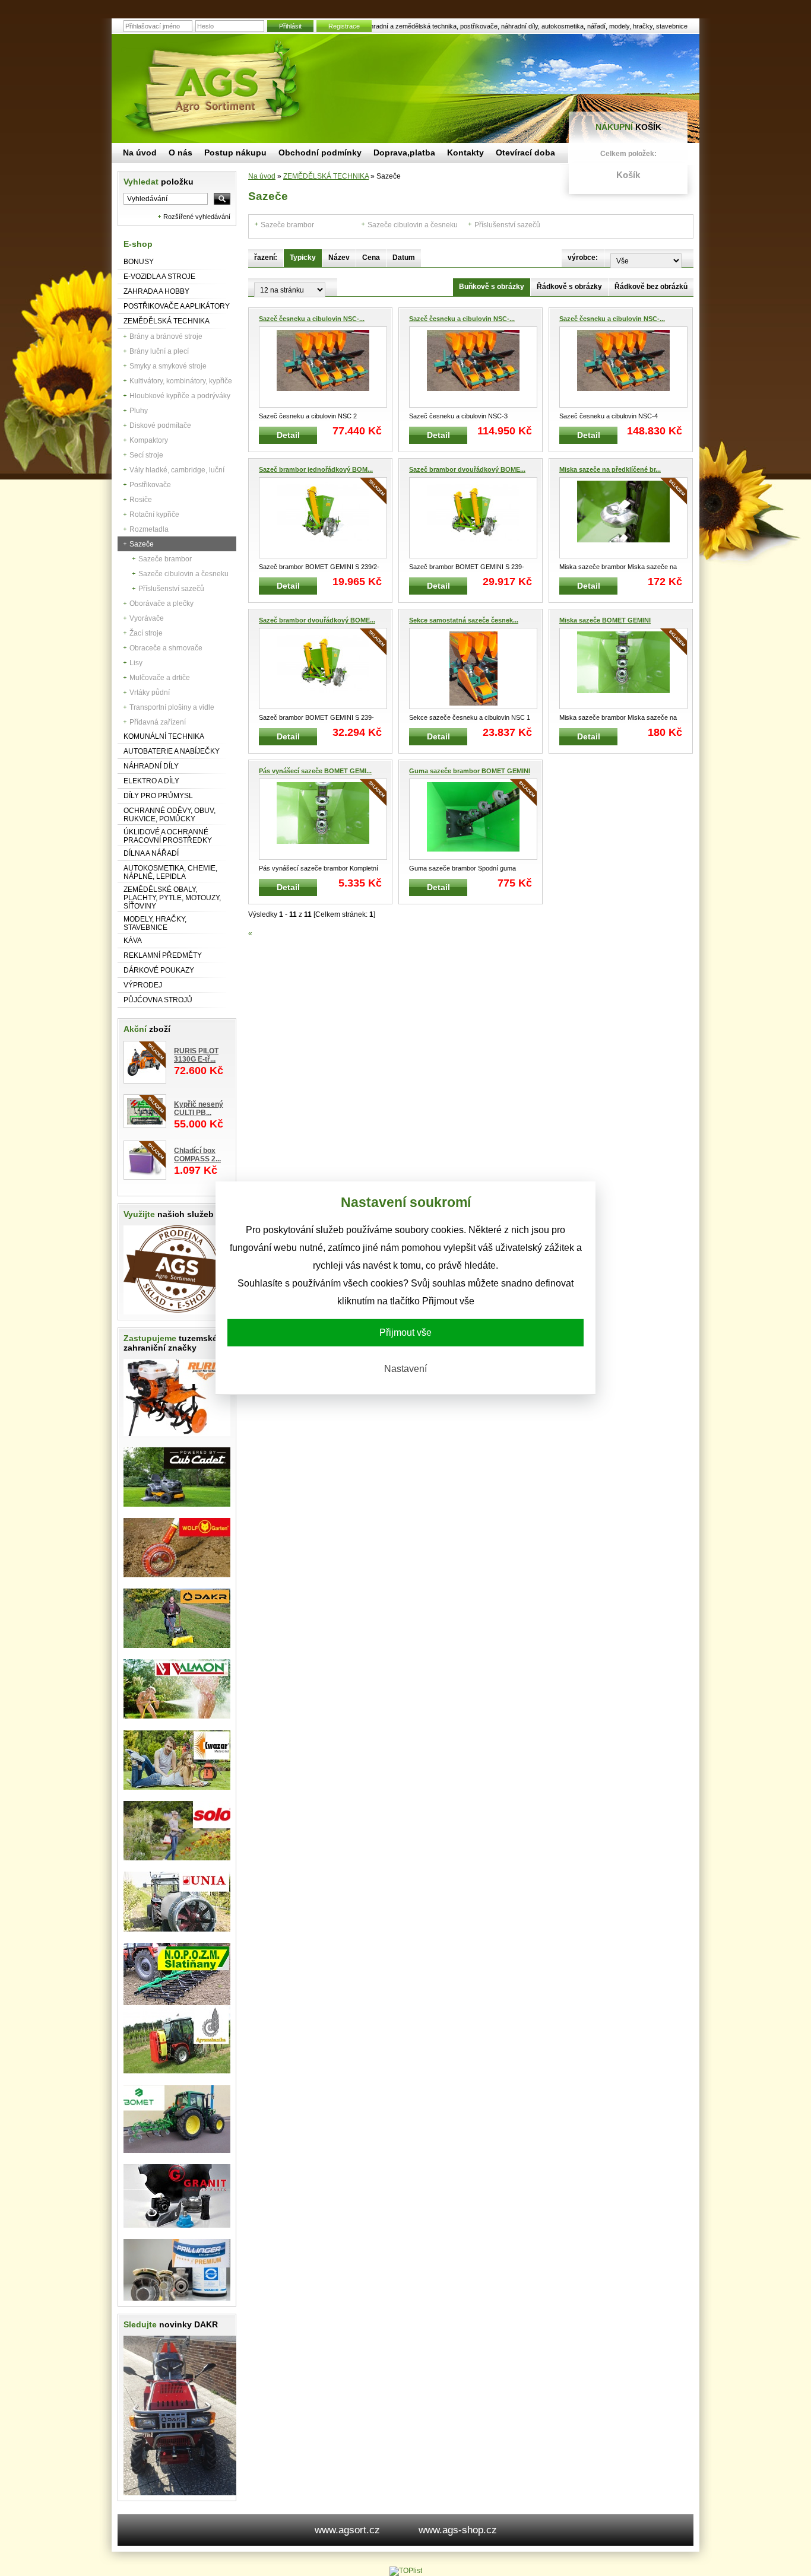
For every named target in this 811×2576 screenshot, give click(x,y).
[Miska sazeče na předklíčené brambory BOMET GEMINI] (623, 518)
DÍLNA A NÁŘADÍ (151, 853)
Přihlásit (290, 26)
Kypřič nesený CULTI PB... (199, 1108)
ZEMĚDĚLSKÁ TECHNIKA (167, 321)
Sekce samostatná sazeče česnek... (464, 620)
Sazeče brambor (165, 559)
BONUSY (139, 262)
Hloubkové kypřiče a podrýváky (180, 396)
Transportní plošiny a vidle (172, 707)
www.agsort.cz (347, 2530)
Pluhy (139, 411)
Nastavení (405, 1369)
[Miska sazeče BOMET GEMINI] (623, 668)
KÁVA (133, 941)
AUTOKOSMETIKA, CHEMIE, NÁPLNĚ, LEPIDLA (170, 872)
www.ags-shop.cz (458, 2530)
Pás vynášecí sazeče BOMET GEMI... (315, 771)
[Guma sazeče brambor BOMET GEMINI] (473, 819)
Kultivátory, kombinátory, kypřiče (181, 381)
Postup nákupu (235, 153)
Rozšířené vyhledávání (197, 217)
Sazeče (142, 544)
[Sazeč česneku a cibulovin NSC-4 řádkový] (623, 367)
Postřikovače (150, 485)
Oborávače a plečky (161, 603)
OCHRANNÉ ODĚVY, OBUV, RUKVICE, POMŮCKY (170, 815)
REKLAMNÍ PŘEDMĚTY (163, 955)
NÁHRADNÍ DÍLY (151, 766)
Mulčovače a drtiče (160, 678)
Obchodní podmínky (320, 153)
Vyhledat (159, 182)
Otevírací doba (525, 153)
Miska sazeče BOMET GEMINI (605, 620)
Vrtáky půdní (150, 693)
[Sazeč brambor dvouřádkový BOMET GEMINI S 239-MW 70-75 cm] (323, 668)
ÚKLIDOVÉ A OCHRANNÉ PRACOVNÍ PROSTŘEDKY (168, 836)
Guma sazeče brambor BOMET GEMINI (470, 771)
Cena (371, 258)
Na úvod (262, 176)
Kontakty (465, 153)
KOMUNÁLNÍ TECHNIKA (164, 736)
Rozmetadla (149, 529)
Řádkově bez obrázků (651, 287)
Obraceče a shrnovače (166, 648)
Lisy (136, 663)
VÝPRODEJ (143, 985)
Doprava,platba (404, 153)
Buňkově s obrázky (492, 287)
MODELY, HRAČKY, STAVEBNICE (155, 923)
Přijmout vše (405, 1333)
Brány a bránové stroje (166, 336)
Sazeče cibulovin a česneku (183, 574)
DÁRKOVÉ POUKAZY (159, 970)
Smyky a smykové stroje (168, 366)
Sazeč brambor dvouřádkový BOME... (467, 469)
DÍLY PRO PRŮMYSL (158, 796)
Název (339, 258)
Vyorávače (147, 618)
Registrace (344, 26)
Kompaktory (149, 440)
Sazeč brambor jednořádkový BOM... (316, 469)
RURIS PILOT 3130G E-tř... (196, 1055)
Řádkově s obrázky (569, 287)
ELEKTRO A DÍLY (151, 781)
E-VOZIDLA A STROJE (159, 277)
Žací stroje (146, 633)
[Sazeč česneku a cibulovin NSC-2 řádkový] (323, 367)
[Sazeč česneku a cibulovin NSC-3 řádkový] (473, 367)
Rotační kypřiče (154, 514)
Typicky (303, 258)
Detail (288, 435)
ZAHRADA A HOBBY (156, 291)
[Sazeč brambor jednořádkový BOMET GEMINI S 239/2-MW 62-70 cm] (323, 518)
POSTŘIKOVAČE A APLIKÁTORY (177, 306)
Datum (404, 258)
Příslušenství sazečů (171, 589)
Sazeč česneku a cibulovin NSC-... (312, 319)
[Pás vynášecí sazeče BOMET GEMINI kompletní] (323, 819)
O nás (180, 153)
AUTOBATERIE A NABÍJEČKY (172, 751)
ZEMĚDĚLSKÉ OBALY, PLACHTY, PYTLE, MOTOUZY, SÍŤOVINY (172, 898)
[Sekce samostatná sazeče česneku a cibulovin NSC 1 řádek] (473, 668)
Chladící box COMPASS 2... (197, 1155)
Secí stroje (146, 455)
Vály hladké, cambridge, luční (177, 470)
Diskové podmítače (160, 425)
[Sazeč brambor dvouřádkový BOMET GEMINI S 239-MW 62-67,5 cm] (473, 518)
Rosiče (141, 500)
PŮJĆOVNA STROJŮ (158, 1000)
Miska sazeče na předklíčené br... (610, 469)
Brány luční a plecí (159, 351)
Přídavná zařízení (158, 722)
